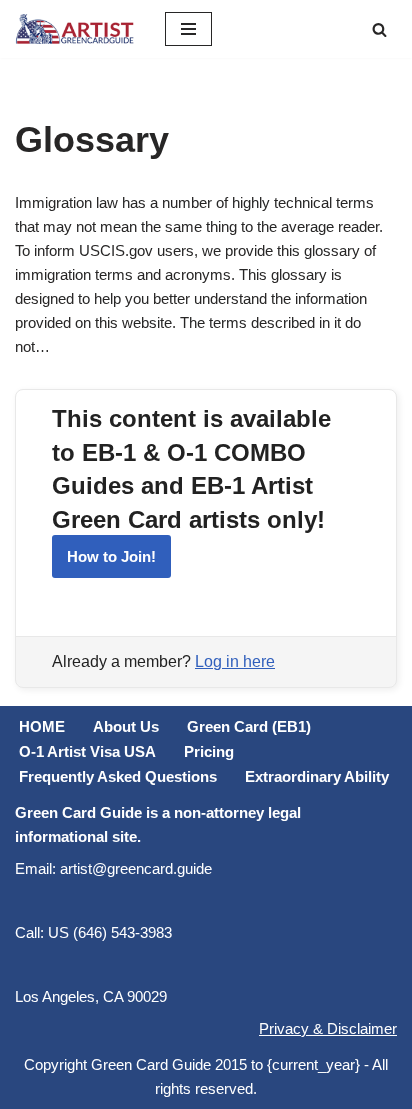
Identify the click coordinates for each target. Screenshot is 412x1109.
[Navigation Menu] (188, 29)
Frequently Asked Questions (118, 776)
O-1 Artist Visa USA (87, 751)
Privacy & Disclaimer (328, 1028)
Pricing (209, 751)
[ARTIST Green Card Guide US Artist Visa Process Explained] (75, 29)
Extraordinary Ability (317, 776)
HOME (42, 726)
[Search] (379, 29)
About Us (126, 726)
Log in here (235, 661)
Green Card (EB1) (249, 726)
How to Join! (111, 556)
